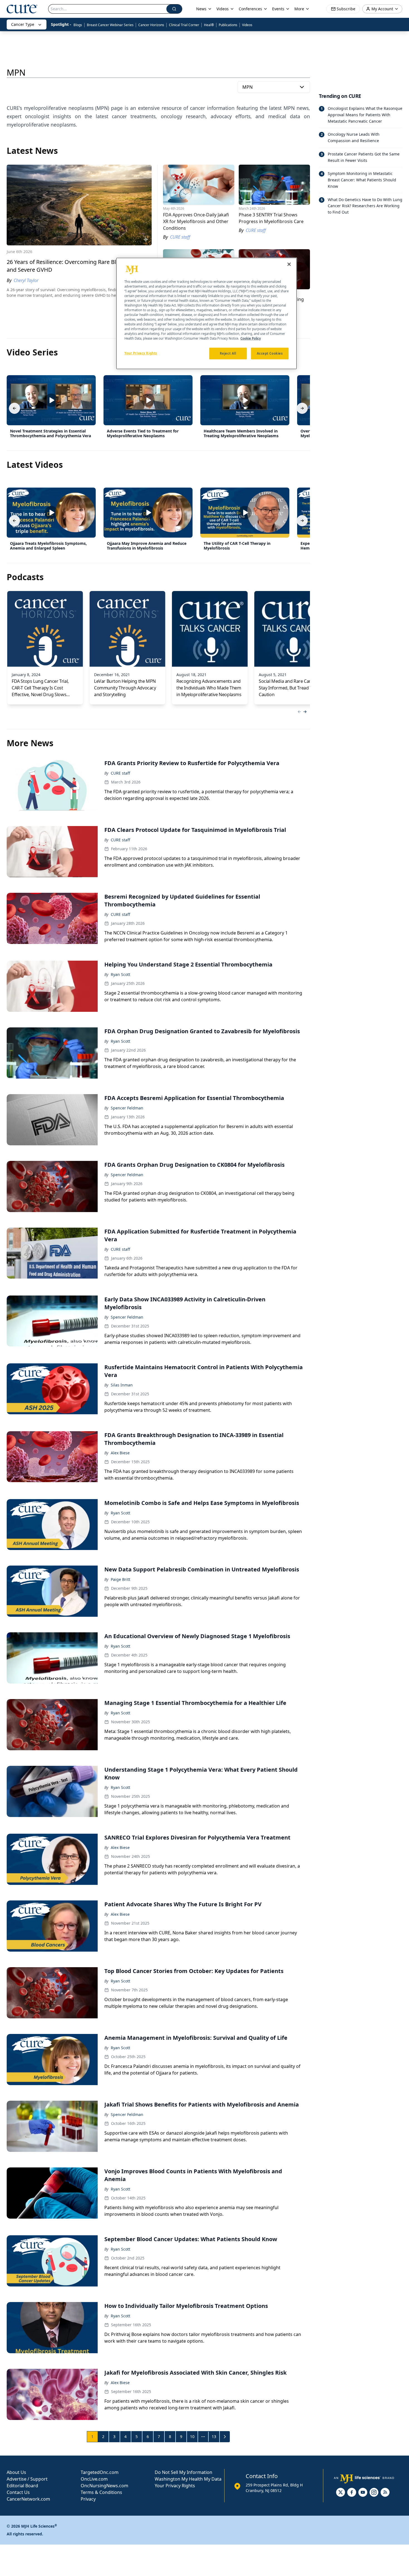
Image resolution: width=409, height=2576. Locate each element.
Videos (247, 25)
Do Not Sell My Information (183, 2472)
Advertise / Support (27, 2479)
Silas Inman (122, 1385)
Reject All (228, 354)
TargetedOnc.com (100, 2472)
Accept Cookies (270, 354)
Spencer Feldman (127, 1108)
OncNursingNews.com (104, 2486)
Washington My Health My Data (188, 2479)
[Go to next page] (225, 2437)
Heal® (209, 25)
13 (214, 2437)
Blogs (78, 25)
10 (192, 2437)
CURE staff (120, 773)
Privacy (88, 2499)
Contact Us (18, 2492)
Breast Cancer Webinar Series (110, 25)
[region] (206, 313)
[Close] (289, 264)
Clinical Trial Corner (184, 25)
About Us (16, 2472)
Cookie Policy (251, 339)
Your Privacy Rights (175, 2486)
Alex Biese (120, 1453)
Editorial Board (22, 2486)
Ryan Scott (120, 974)
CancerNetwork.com (28, 2499)
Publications (228, 25)
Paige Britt (120, 1579)
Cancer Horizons (151, 25)
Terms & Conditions (101, 2492)
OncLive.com (94, 2479)
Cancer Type (23, 24)
